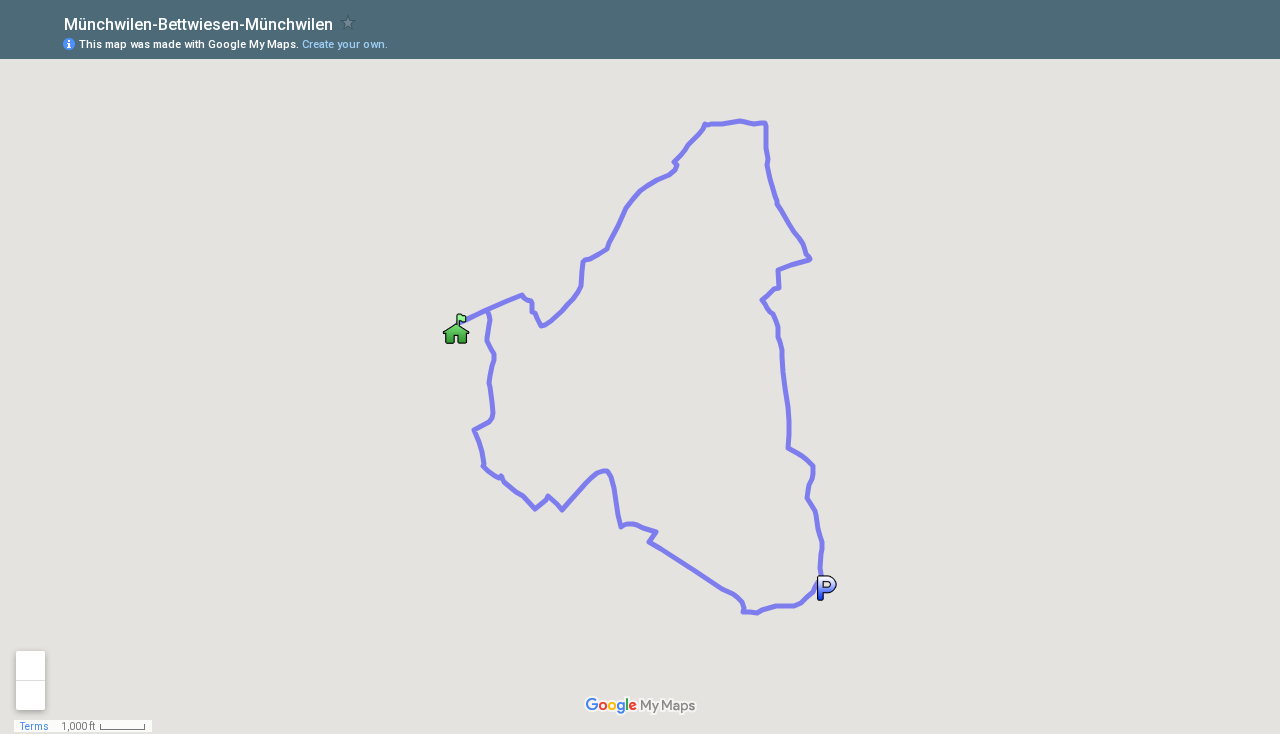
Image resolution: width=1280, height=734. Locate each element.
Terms (34, 726)
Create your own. (345, 44)
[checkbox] (348, 22)
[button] (825, 588)
